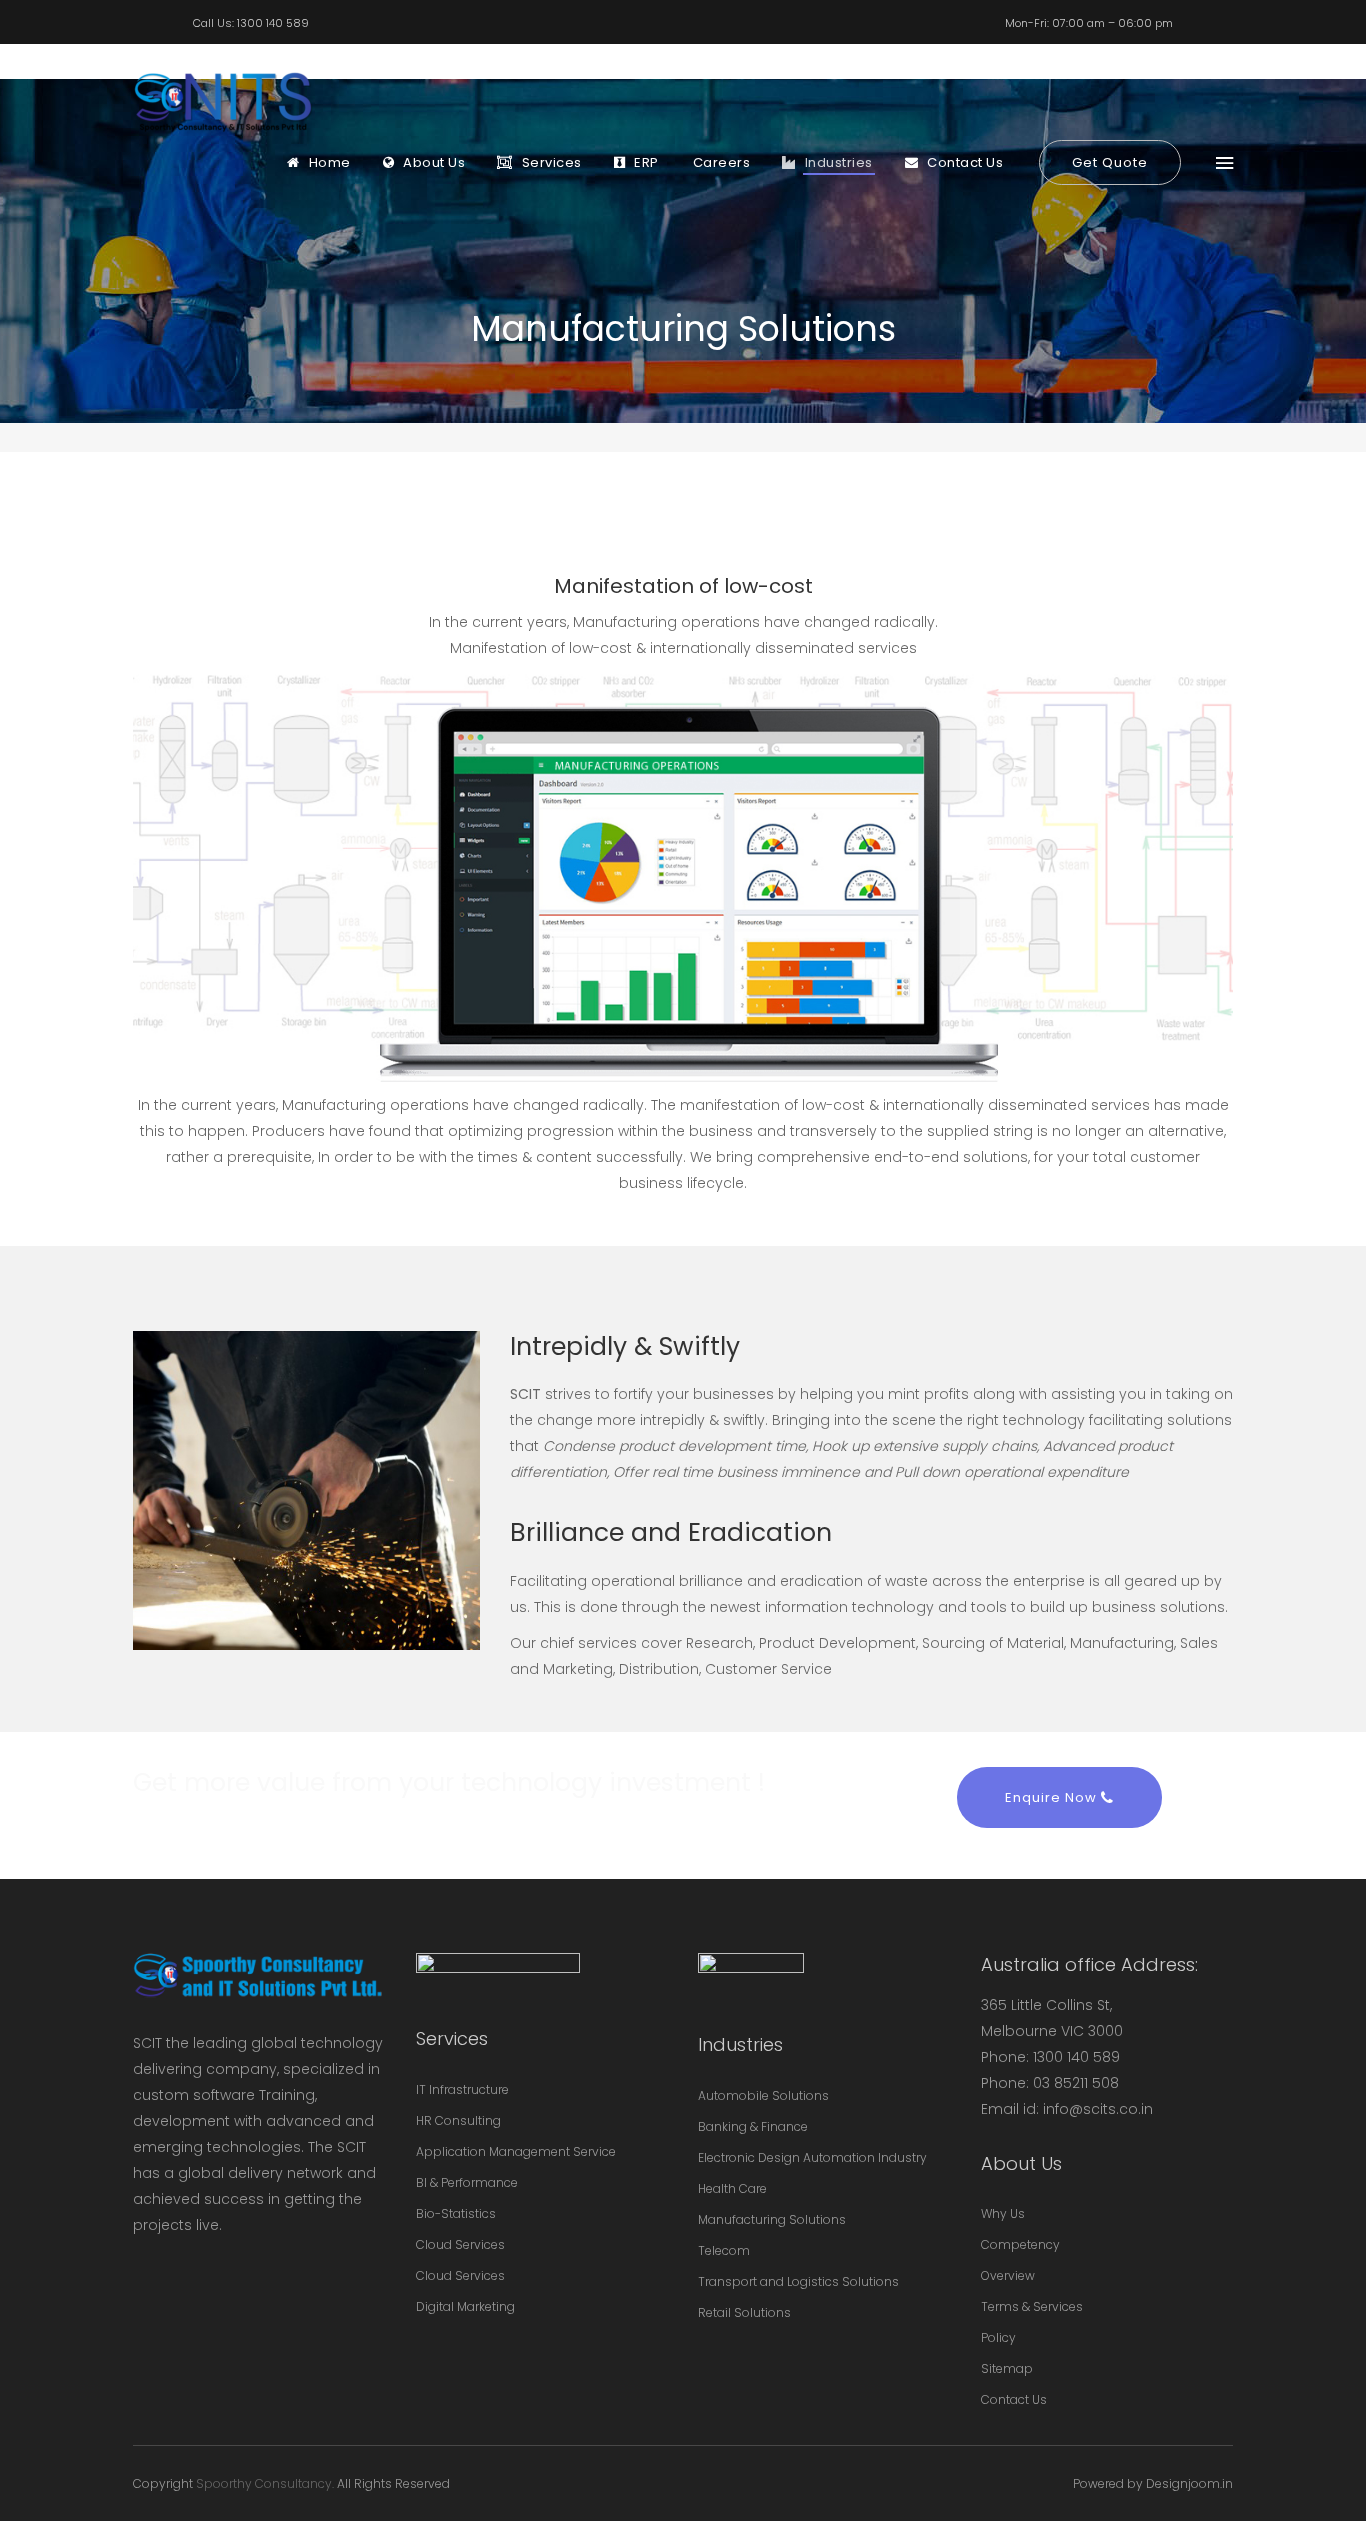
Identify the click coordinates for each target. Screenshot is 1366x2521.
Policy (998, 2337)
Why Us (1003, 2213)
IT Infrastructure (462, 2089)
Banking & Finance (753, 2126)
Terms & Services (1032, 2306)
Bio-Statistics (456, 2213)
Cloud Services (460, 2244)
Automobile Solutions (763, 2095)
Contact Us (1014, 2399)
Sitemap (1007, 2368)
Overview (1008, 2275)
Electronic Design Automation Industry (812, 2157)
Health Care (732, 2188)
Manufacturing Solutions (772, 2219)
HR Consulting (458, 2120)
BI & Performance (467, 2182)
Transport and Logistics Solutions (798, 2281)
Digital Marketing (465, 2306)
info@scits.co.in (1098, 2109)
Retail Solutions (744, 2312)
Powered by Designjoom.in (1153, 2483)
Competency (1020, 2244)
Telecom (724, 2250)
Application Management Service (516, 2151)
